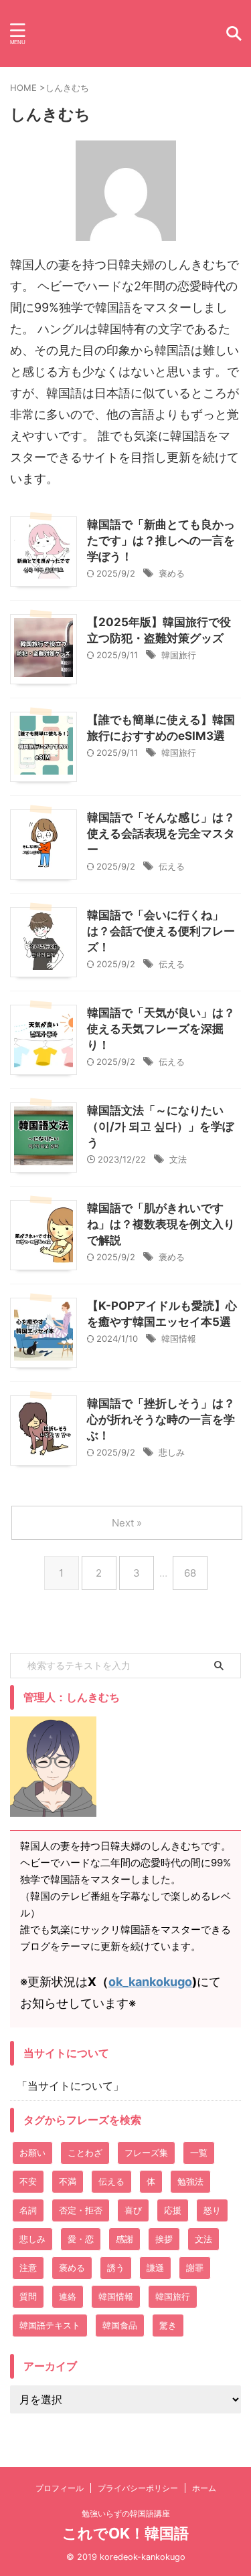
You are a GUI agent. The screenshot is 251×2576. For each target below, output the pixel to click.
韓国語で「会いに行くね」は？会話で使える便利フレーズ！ (161, 931)
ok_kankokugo (150, 1982)
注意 (28, 2268)
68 (190, 1573)
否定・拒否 (81, 2210)
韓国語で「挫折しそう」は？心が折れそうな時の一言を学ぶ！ (161, 1419)
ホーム (204, 2488)
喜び (133, 2210)
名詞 (28, 2210)
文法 (178, 1159)
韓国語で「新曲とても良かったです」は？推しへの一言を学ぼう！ (161, 540)
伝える (172, 866)
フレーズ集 (146, 2153)
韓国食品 (120, 2325)
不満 (68, 2181)
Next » (127, 1523)
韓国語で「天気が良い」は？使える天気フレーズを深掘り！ (161, 1029)
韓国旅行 (179, 655)
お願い (32, 2153)
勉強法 (190, 2181)
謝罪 (195, 2268)
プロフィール (60, 2488)
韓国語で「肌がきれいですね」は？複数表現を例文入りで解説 (161, 1224)
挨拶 (164, 2239)
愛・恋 (81, 2239)
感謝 (124, 2239)
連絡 (68, 2296)
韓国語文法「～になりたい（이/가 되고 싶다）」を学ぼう (160, 1126)
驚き (168, 2325)
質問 (28, 2296)
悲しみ (172, 1452)
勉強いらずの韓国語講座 (126, 2513)
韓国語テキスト (50, 2325)
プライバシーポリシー (138, 2488)
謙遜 (155, 2268)
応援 (173, 2210)
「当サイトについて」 (70, 2086)
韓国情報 (179, 1339)
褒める (172, 573)
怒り (212, 2210)
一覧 (199, 2153)
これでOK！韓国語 (125, 2533)
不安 (28, 2181)
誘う (116, 2268)
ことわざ (85, 2153)
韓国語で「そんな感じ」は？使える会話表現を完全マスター (161, 833)
